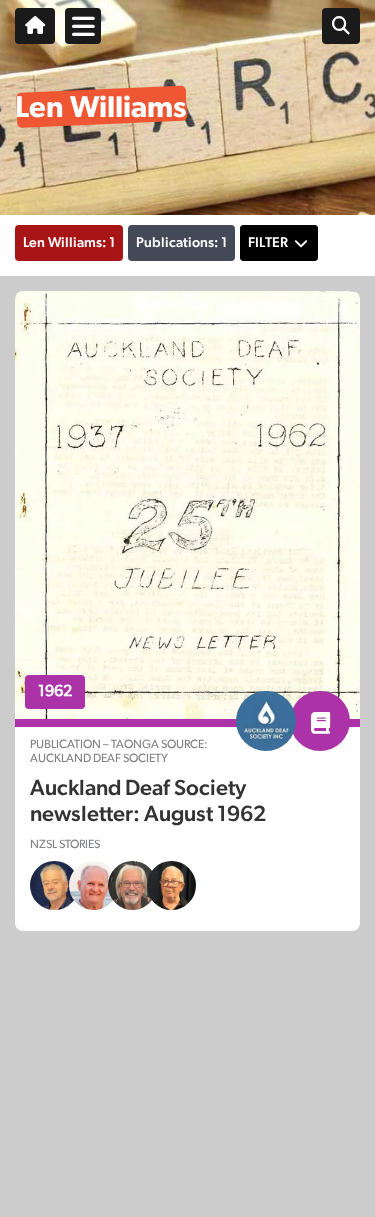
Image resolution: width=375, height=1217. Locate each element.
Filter (268, 243)
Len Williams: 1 (69, 243)
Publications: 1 (181, 243)
